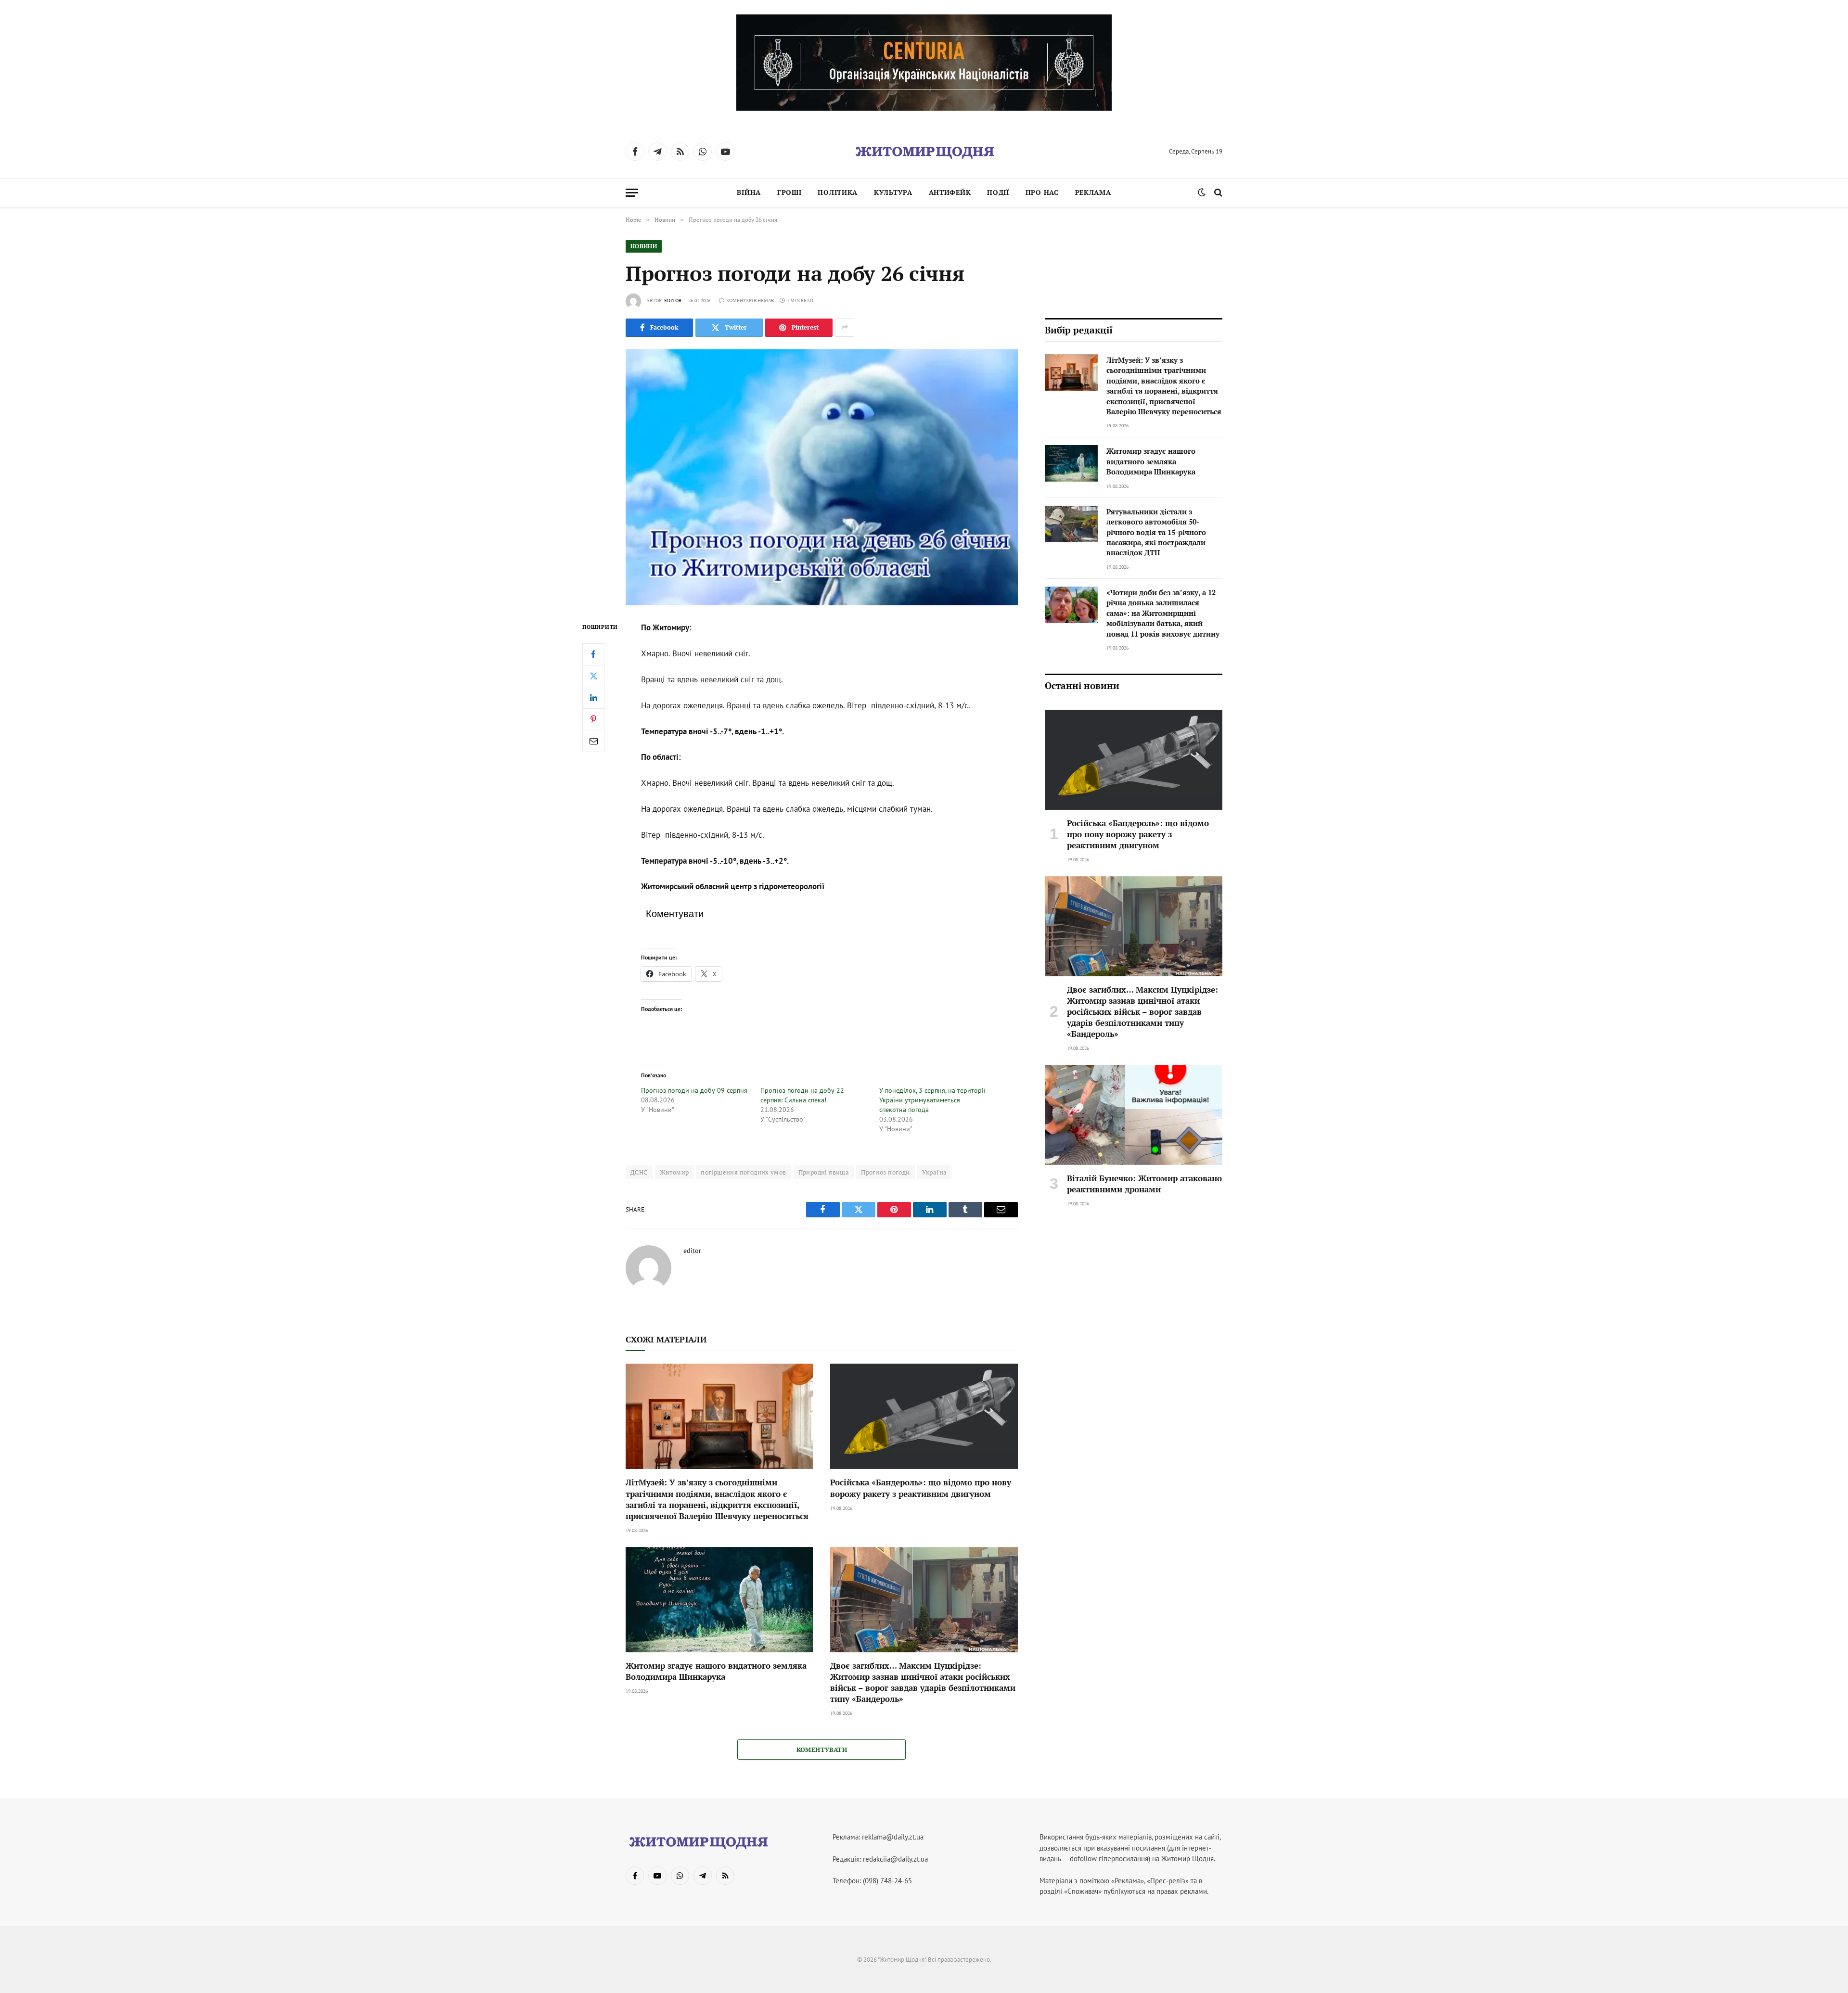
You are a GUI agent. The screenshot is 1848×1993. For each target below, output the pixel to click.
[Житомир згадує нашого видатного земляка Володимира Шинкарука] (719, 1600)
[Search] (1217, 193)
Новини (644, 246)
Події (998, 192)
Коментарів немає (750, 300)
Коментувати (822, 1750)
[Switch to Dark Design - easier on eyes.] (1202, 192)
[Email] (593, 741)
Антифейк (950, 192)
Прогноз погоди (885, 1172)
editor (673, 300)
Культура (893, 192)
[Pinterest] (593, 719)
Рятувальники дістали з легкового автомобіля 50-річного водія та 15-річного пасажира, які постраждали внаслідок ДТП (1156, 532)
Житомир (674, 1172)
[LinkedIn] (593, 698)
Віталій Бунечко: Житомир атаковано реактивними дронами (1144, 1184)
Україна (935, 1172)
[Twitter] (593, 676)
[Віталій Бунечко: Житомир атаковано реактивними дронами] (1134, 1115)
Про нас (1042, 192)
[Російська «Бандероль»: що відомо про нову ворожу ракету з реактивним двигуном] (924, 1416)
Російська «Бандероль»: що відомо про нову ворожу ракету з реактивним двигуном (921, 1488)
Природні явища (824, 1172)
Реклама (1093, 192)
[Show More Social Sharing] (845, 328)
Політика (838, 192)
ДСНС (639, 1172)
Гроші (789, 192)
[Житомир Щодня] (924, 152)
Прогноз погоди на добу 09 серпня (694, 1090)
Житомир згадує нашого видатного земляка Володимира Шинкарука (716, 1671)
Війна (749, 192)
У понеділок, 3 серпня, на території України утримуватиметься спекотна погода (932, 1100)
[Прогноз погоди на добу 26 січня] (822, 477)
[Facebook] (593, 654)
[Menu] (632, 193)
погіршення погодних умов (743, 1172)
